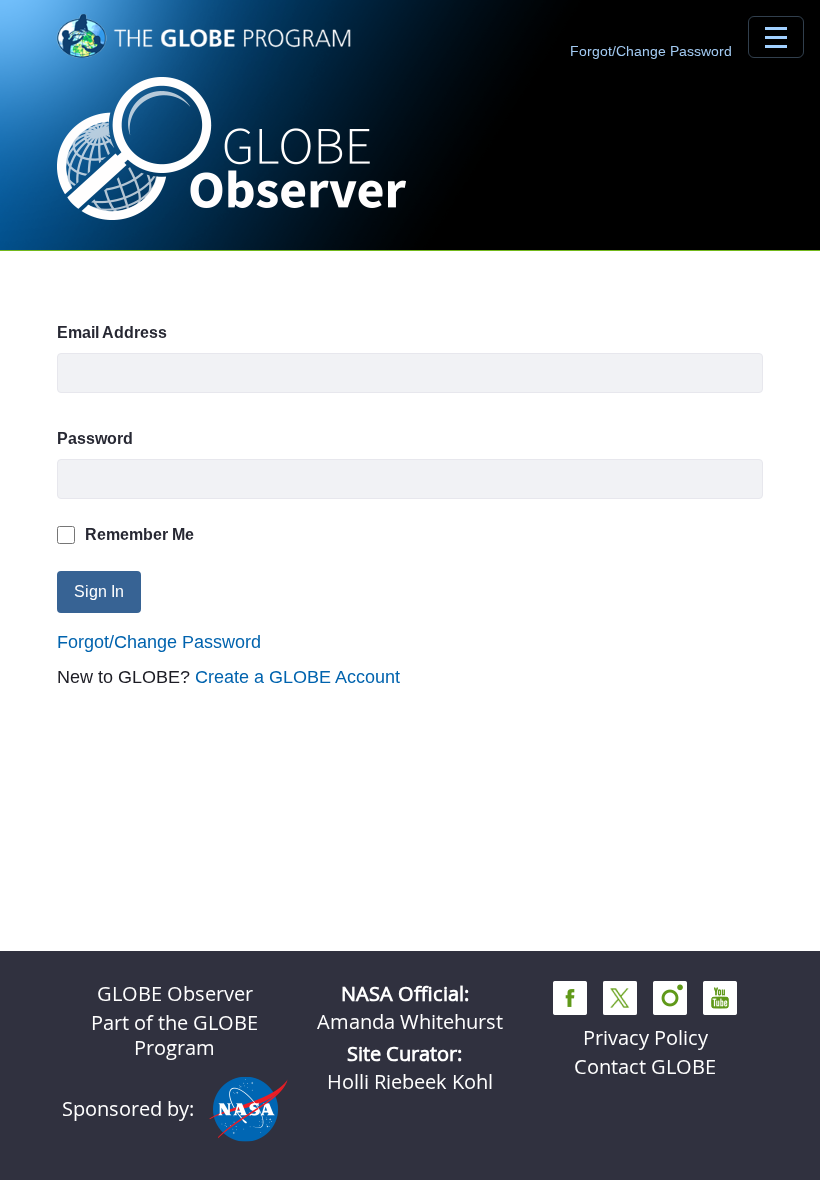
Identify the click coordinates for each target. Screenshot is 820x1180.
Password (95, 438)
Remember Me (139, 534)
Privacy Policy (645, 1037)
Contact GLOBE (645, 1066)
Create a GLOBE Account (297, 677)
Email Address (112, 332)
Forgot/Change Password (651, 51)
